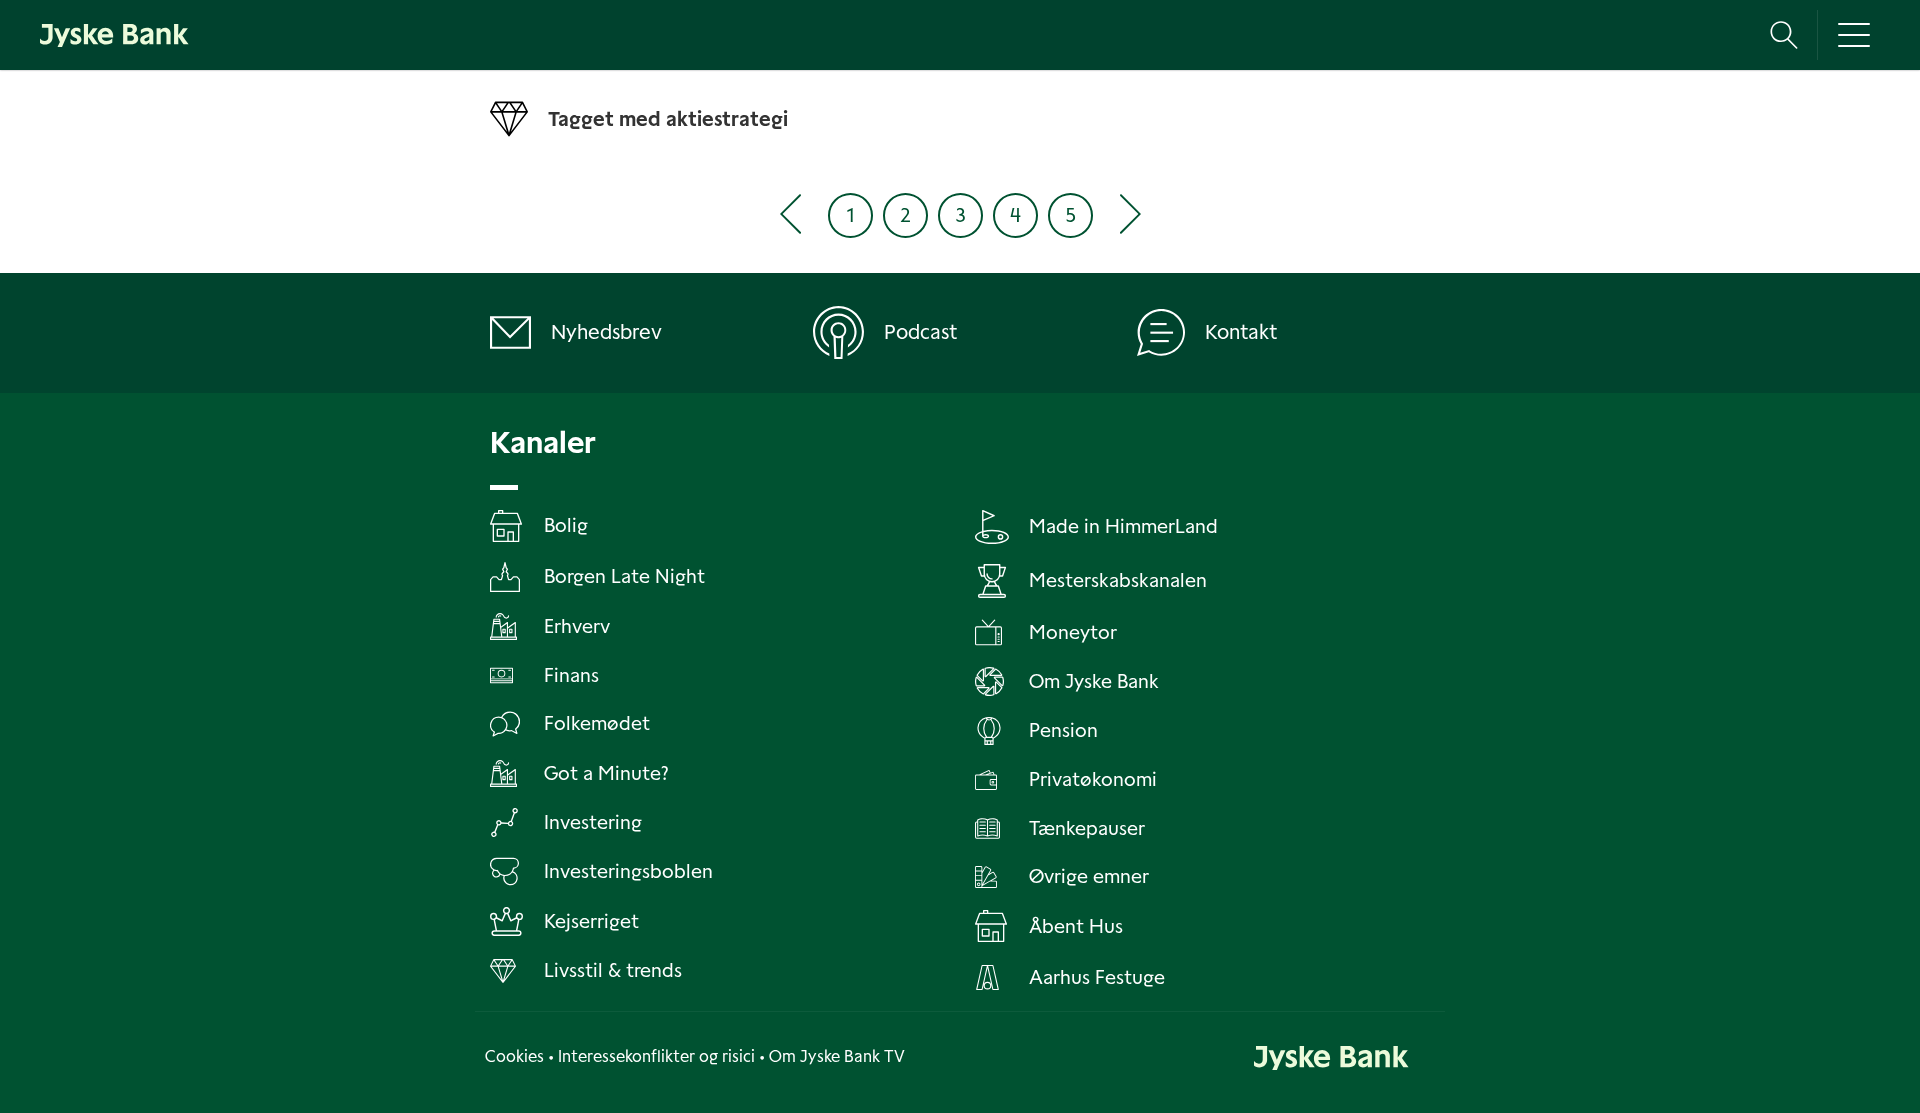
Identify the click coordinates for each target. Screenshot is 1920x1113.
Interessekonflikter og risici (656, 1056)
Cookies (514, 1056)
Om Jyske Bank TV (837, 1056)
